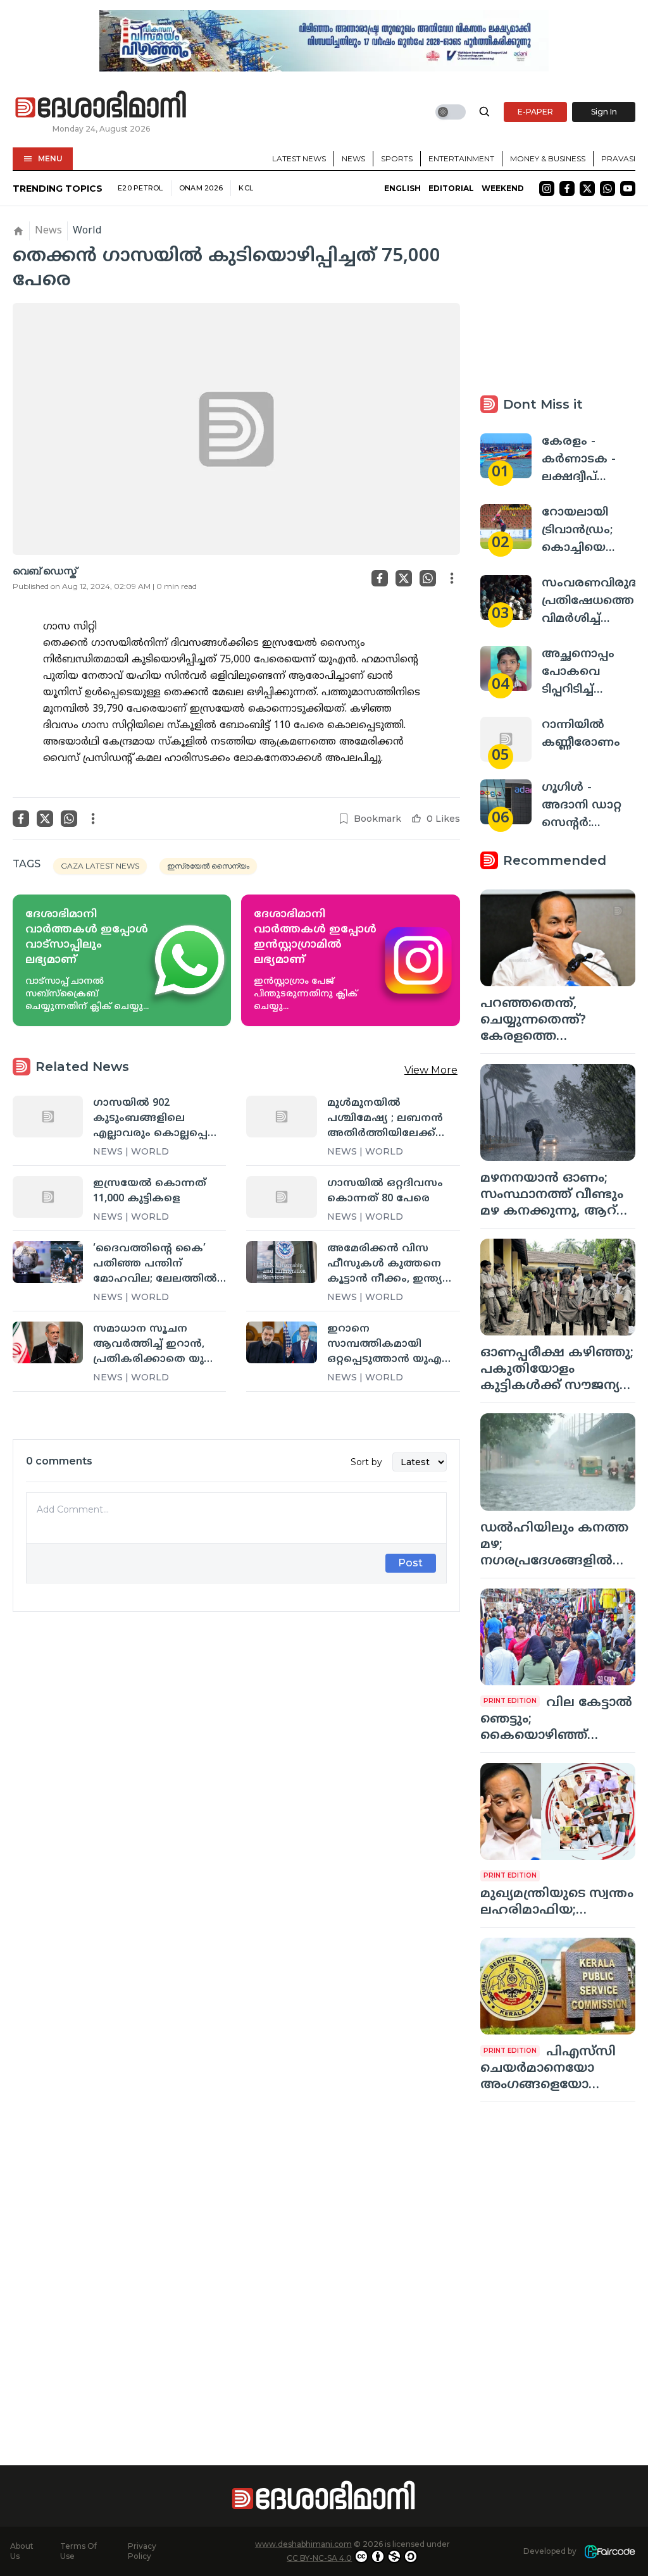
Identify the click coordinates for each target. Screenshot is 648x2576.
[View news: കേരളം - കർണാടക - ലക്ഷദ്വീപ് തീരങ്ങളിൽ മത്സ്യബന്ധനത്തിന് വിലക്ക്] (506, 456)
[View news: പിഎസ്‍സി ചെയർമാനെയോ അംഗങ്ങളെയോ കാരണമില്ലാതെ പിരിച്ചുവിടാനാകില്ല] (558, 1986)
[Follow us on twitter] (587, 189)
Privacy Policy (142, 2551)
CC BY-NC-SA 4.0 (319, 2558)
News (353, 158)
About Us (22, 2551)
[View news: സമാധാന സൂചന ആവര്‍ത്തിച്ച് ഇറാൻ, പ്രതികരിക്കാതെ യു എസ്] (48, 1342)
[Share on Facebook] (380, 578)
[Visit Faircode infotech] (610, 2552)
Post (410, 1563)
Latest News (299, 158)
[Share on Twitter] (404, 578)
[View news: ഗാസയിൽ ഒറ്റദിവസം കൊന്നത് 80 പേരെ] (281, 1197)
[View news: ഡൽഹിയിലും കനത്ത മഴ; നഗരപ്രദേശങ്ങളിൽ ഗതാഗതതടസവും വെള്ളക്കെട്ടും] (558, 1462)
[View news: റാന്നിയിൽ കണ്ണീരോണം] (506, 739)
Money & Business (548, 158)
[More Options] (452, 578)
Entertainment (461, 158)
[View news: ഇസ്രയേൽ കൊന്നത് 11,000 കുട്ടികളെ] (48, 1197)
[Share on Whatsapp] (428, 578)
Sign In (604, 112)
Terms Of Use (78, 2551)
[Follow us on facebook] (567, 189)
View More (431, 1070)
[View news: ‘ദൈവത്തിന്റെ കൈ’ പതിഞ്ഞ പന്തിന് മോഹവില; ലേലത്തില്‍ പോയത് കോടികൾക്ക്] (48, 1262)
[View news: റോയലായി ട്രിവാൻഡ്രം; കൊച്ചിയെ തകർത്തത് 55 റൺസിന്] (506, 527)
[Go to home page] (101, 105)
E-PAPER (535, 112)
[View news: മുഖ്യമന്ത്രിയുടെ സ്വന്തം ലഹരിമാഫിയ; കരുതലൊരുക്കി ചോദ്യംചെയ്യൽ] (558, 1811)
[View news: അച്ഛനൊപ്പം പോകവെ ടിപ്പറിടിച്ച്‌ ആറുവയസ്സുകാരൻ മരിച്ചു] (506, 668)
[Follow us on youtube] (628, 189)
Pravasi (618, 158)
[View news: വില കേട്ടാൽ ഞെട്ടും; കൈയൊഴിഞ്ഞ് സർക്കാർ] (558, 1637)
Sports (397, 158)
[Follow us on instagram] (547, 189)
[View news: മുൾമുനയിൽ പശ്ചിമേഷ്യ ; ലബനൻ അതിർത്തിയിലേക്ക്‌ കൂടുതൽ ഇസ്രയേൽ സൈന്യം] (281, 1117)
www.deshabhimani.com (303, 2544)
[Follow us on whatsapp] (607, 189)
